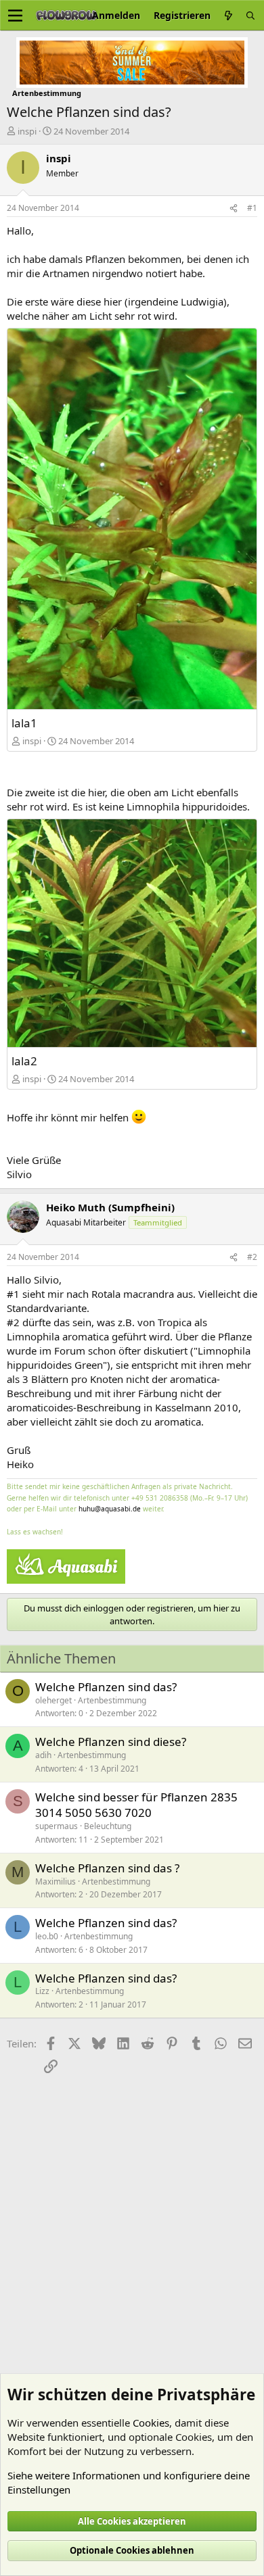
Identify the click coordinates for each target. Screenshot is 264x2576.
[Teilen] (234, 209)
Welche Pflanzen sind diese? (111, 1742)
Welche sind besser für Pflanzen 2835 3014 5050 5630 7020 (136, 1805)
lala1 (24, 723)
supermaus (57, 1826)
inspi (27, 131)
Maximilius (56, 1881)
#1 (252, 208)
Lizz (42, 1991)
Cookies (151, 2423)
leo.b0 (47, 1936)
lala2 (24, 1061)
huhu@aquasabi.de (110, 1509)
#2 (252, 1257)
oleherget (53, 1700)
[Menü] (15, 16)
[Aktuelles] (228, 15)
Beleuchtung (108, 1826)
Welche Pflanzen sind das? (106, 1687)
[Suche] (250, 15)
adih (43, 1755)
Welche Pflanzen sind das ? (107, 1868)
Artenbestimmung (112, 1700)
